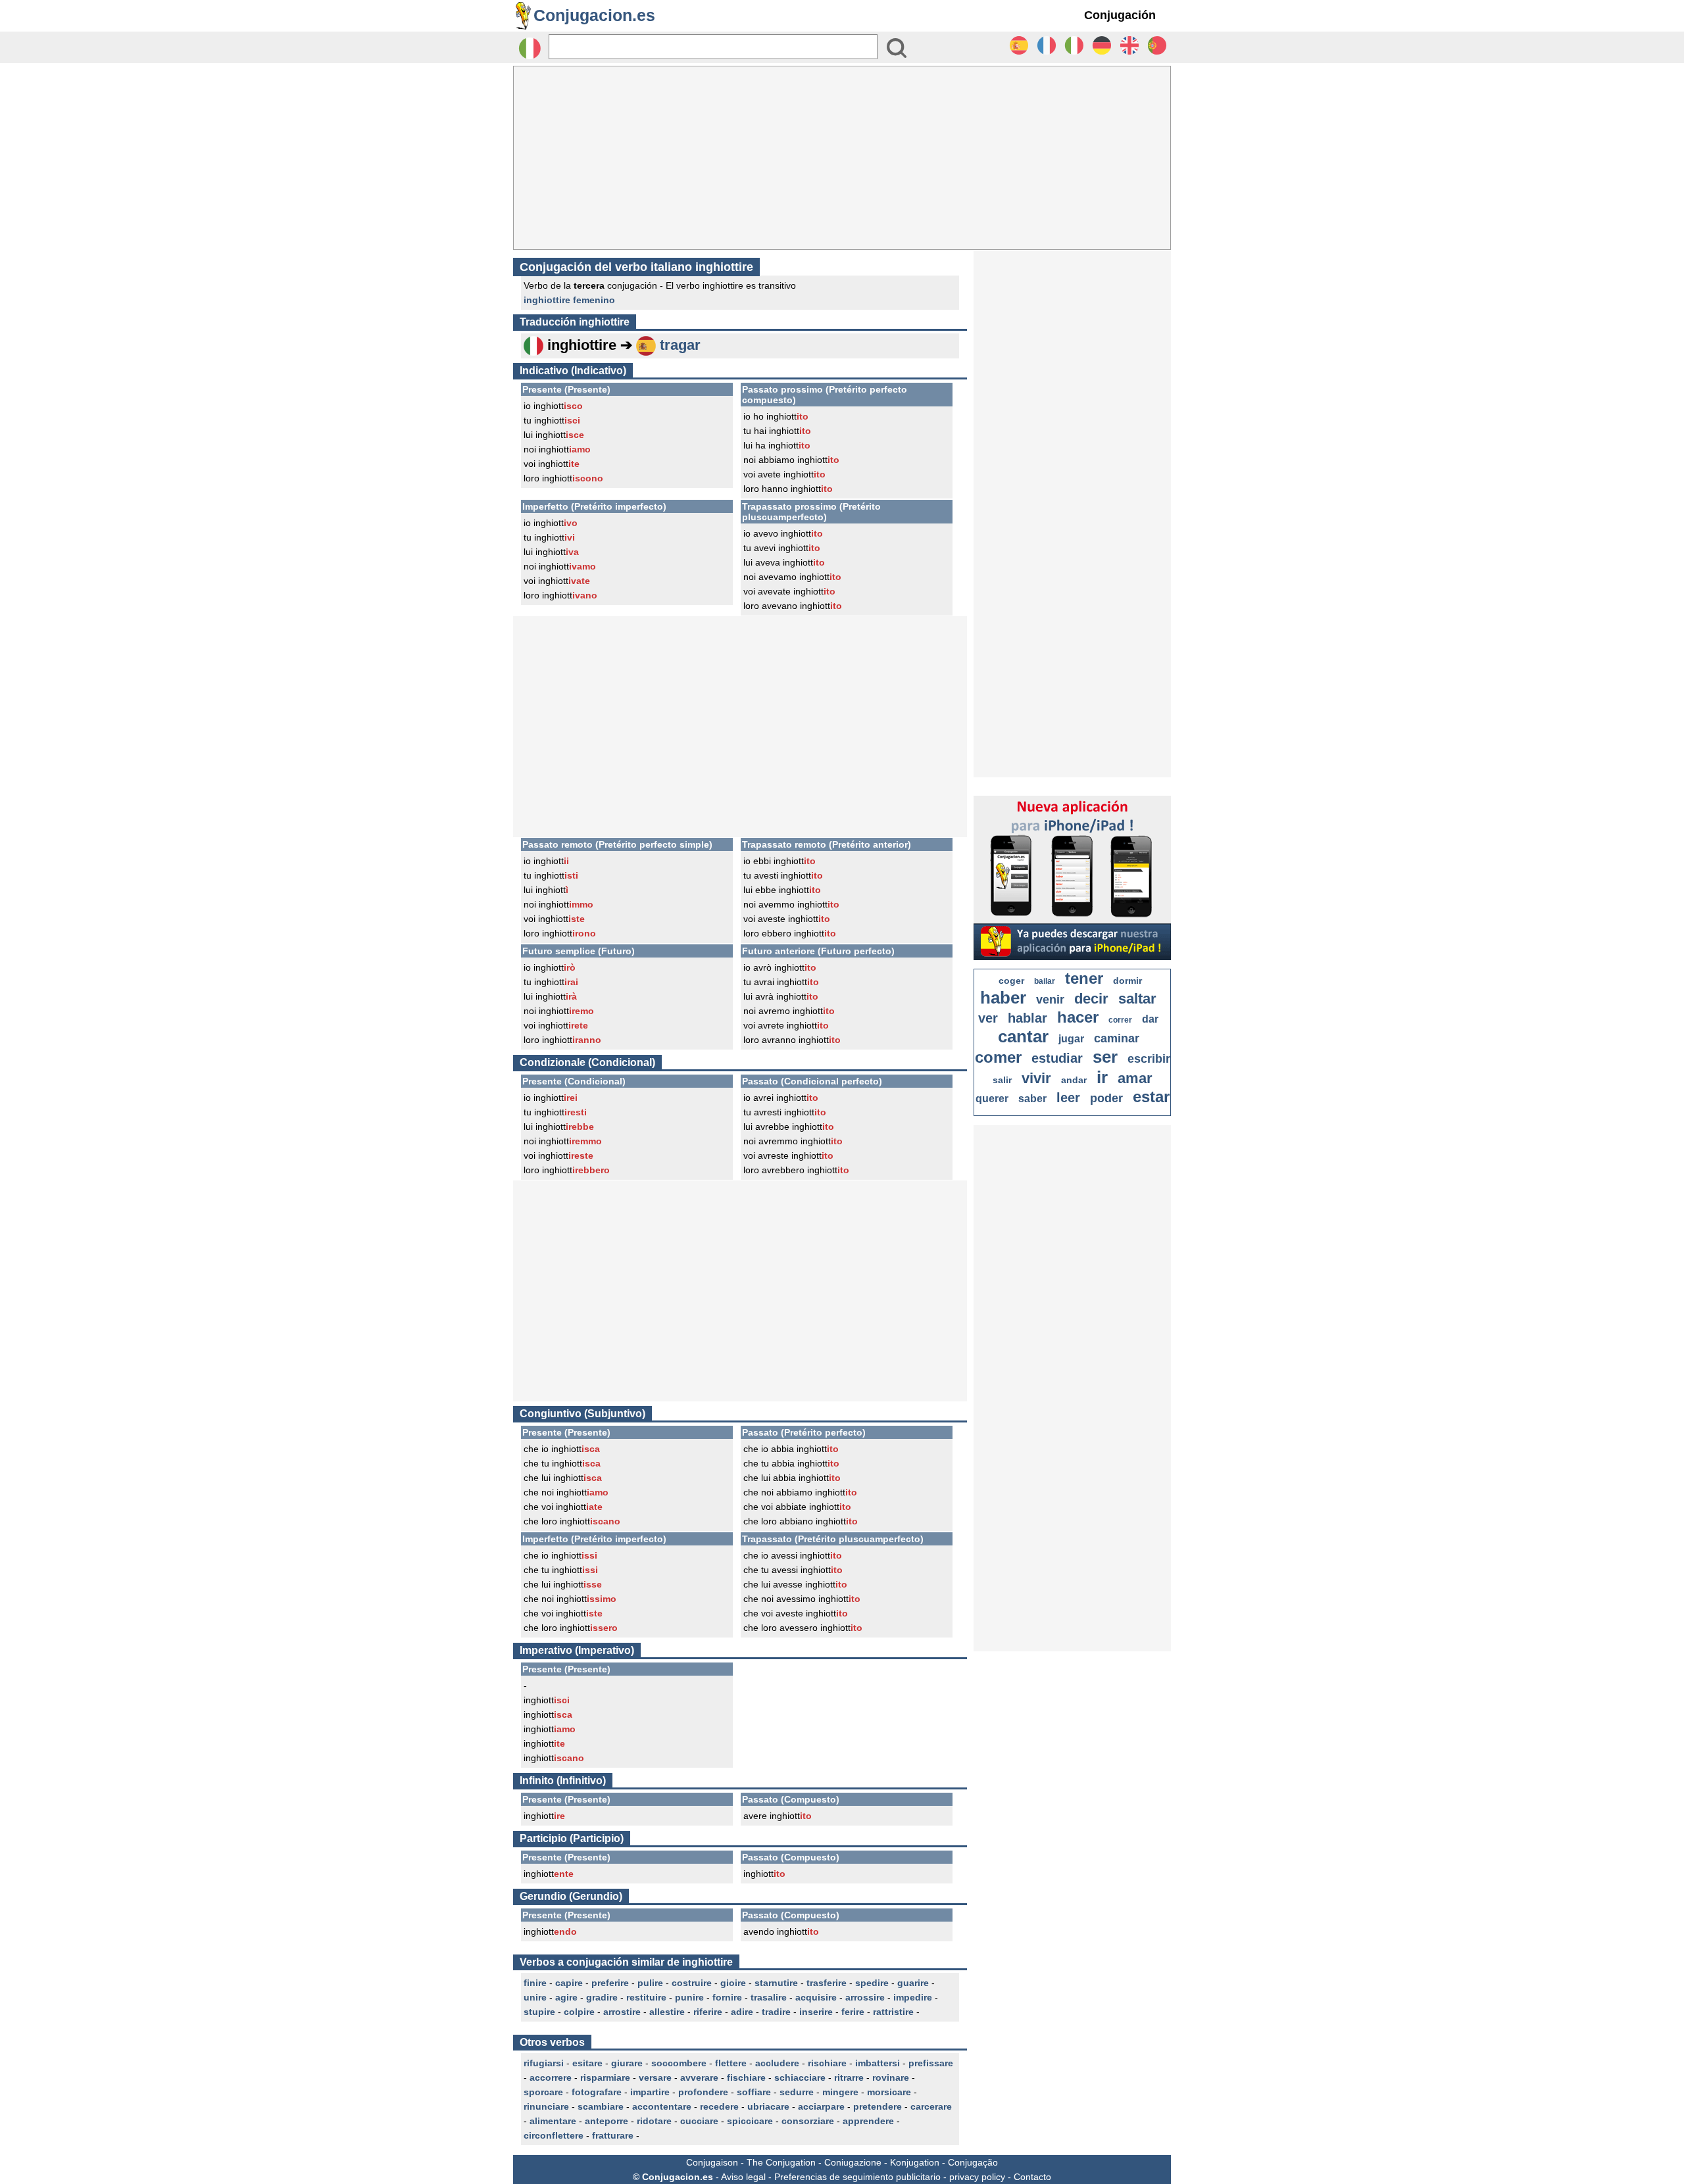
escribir (1149, 1059)
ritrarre (849, 2077)
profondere (703, 2092)
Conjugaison (712, 2162)
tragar (680, 345)
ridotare (654, 2121)
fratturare (613, 2135)
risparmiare (605, 2077)
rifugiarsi (544, 2063)
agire (566, 1997)
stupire (539, 2012)
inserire (816, 2012)
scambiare (601, 2106)
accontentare (662, 2106)
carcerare (931, 2106)
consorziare (808, 2121)
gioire (733, 1983)
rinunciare (546, 2106)
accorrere (551, 2077)
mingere (840, 2092)
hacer (1078, 1017)
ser (1105, 1057)
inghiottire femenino (569, 300)
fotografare (597, 2092)
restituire (646, 1997)
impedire (913, 1997)
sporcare (543, 2092)
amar (1135, 1078)
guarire (913, 1983)
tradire (776, 2012)
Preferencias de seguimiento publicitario (857, 2177)
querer (992, 1099)
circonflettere (554, 2135)
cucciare (699, 2121)
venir (1050, 1000)
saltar (1137, 999)
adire (742, 2012)
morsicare (889, 2092)
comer (998, 1057)
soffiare (754, 2092)
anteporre (607, 2121)
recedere (719, 2106)
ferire (853, 2012)
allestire (667, 2012)
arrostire (622, 2012)
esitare (587, 2063)
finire (535, 1983)
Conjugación (1120, 15)
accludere (777, 2063)
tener (1084, 978)
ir (1102, 1077)
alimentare (553, 2121)
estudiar (1057, 1058)
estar (1151, 1097)
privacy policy (977, 2177)
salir (1002, 1080)
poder (1106, 1098)
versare (655, 2077)
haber (1003, 998)
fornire (727, 1997)
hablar (1028, 1018)
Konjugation (915, 2162)
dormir (1127, 981)
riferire (708, 2012)
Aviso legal (743, 2177)
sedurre (797, 2092)
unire (535, 1997)
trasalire (769, 1997)
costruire (692, 1983)
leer (1068, 1098)
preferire (610, 1983)
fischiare (746, 2077)
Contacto (1032, 2177)
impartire (650, 2092)
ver (988, 1018)
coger (1011, 981)
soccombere (679, 2063)
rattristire (893, 2012)
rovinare (891, 2077)
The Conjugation (781, 2162)
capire (569, 1983)
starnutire (776, 1983)
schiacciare (800, 2077)
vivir (1036, 1078)
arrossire (865, 1997)
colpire (579, 2012)
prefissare (931, 2063)
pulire (650, 1983)
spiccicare (750, 2121)
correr (1120, 1020)
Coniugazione (853, 2162)
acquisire (816, 1997)
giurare (627, 2063)
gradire (602, 1997)
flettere (731, 2063)
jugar (1071, 1039)
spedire (872, 1983)
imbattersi (878, 2063)
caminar (1117, 1038)
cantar (1023, 1036)
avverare (699, 2077)
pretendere (878, 2106)
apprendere (868, 2121)
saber (1032, 1099)
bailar (1045, 981)
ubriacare (768, 2106)
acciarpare (821, 2106)
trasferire (827, 1983)
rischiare (827, 2063)
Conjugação (973, 2162)
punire (689, 1997)
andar (1074, 1080)
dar (1150, 1019)
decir (1091, 999)
